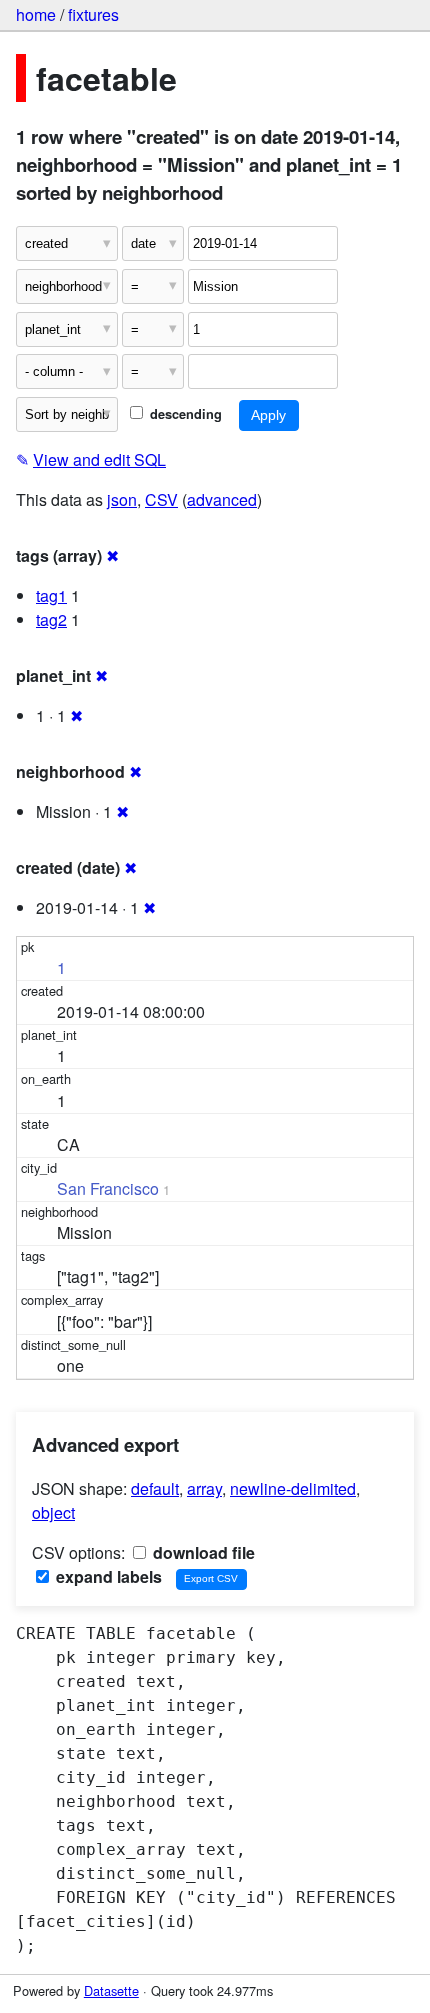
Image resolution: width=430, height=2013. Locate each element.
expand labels (107, 1576)
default (155, 1488)
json (122, 499)
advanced (222, 499)
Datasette (111, 1990)
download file (202, 1552)
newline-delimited (293, 1488)
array (204, 1488)
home (36, 14)
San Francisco (108, 1188)
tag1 (51, 595)
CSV (161, 499)
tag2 (51, 619)
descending (184, 414)
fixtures (93, 14)
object (53, 1512)
